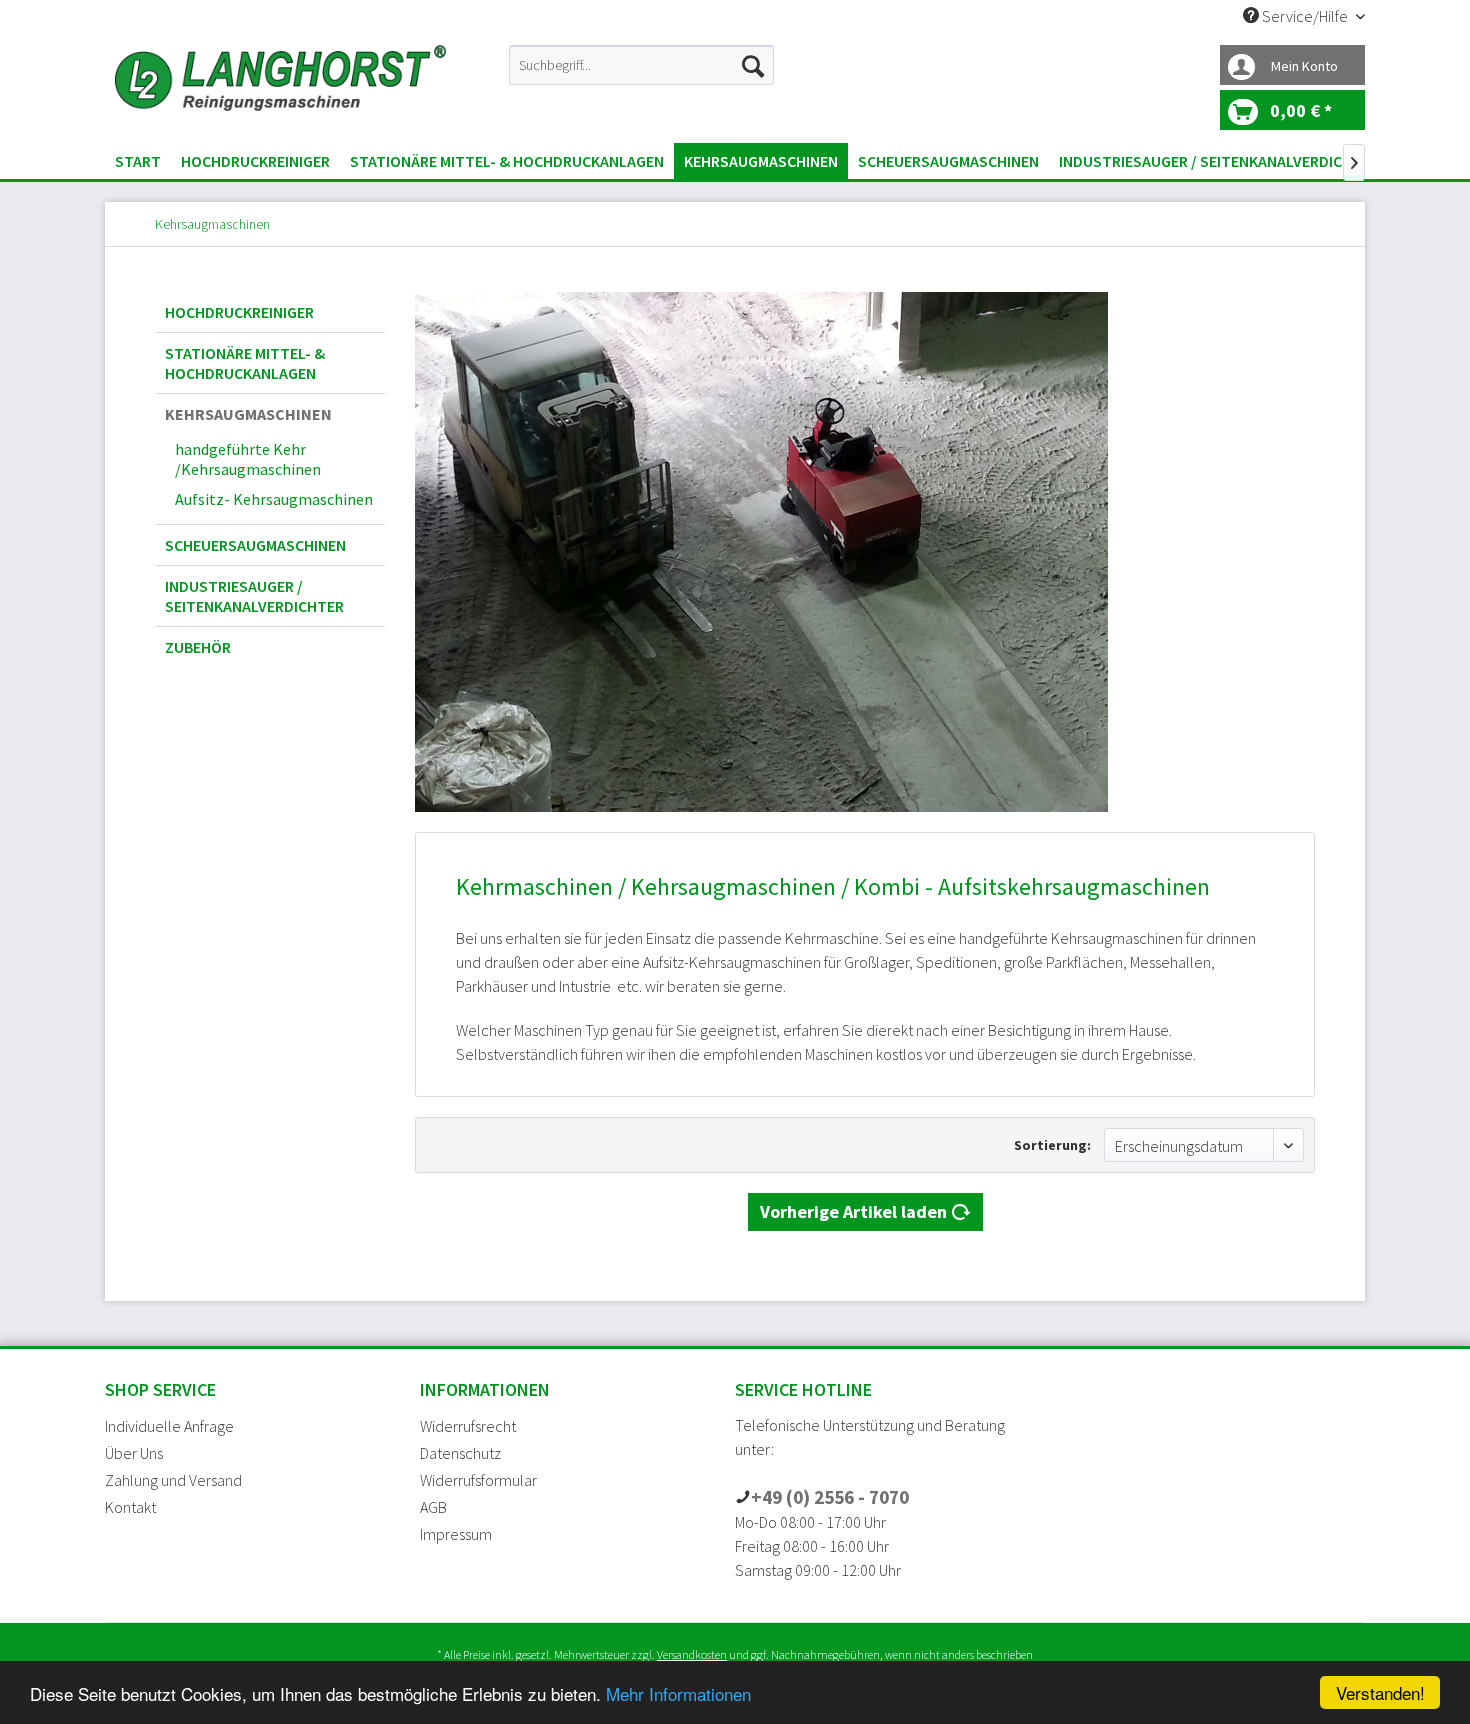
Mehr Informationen (678, 1693)
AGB (433, 1507)
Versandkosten (692, 1654)
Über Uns (134, 1453)
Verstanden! (1380, 1692)
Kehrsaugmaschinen (248, 414)
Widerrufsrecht (468, 1426)
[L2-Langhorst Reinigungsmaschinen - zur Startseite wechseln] (280, 89)
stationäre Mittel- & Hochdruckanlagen (245, 363)
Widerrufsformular (478, 1480)
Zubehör (198, 647)
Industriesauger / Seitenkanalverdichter (254, 596)
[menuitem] (641, 65)
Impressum (456, 1534)
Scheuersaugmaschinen (255, 545)
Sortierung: (1052, 1145)
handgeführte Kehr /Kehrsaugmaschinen (248, 459)
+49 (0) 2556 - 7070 (830, 1497)
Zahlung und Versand (173, 1480)
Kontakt (130, 1507)
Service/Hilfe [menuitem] (1305, 16)
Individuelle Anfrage (169, 1426)
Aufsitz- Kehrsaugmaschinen (274, 499)
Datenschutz (460, 1453)
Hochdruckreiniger (239, 312)
